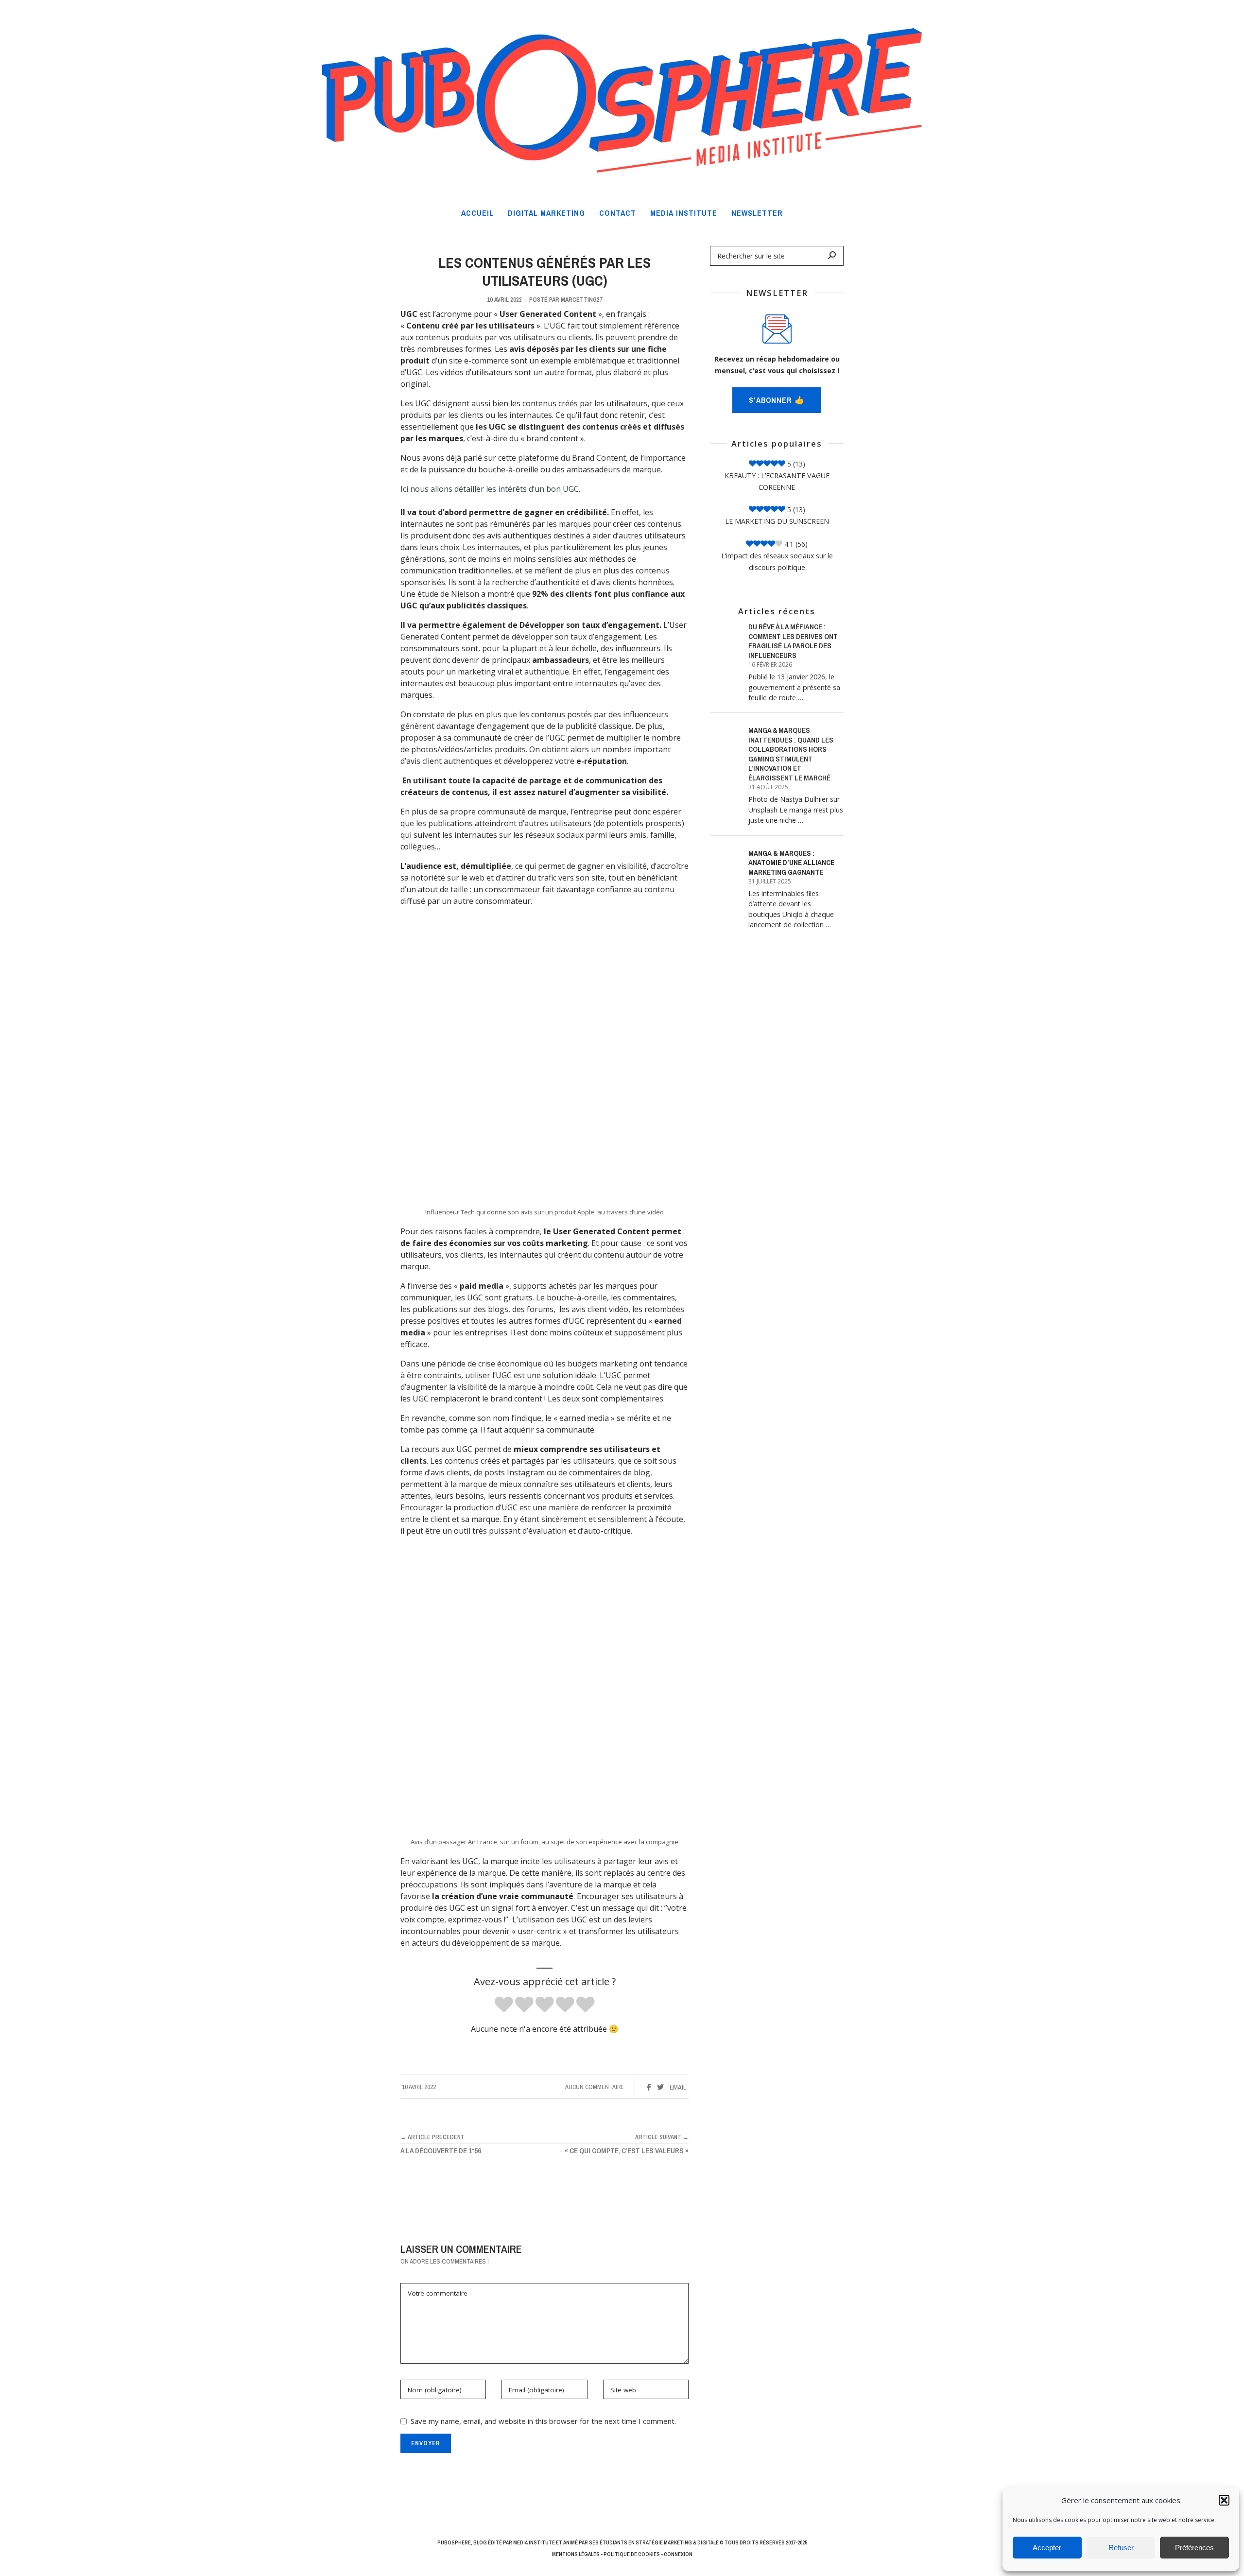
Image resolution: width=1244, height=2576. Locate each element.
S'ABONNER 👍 (777, 400)
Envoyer (426, 2443)
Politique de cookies (632, 2554)
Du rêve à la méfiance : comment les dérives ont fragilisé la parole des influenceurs (793, 641)
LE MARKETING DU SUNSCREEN (777, 521)
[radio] (504, 2005)
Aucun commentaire (595, 2087)
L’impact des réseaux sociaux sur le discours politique (777, 562)
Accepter (1047, 2548)
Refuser (1121, 2548)
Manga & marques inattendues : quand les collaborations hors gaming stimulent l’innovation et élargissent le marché (791, 754)
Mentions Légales (576, 2554)
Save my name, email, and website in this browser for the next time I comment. (543, 2421)
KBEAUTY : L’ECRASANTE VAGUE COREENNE (777, 481)
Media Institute (534, 2542)
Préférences (1194, 2548)
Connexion (678, 2554)
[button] (1224, 2500)
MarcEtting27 (582, 300)
